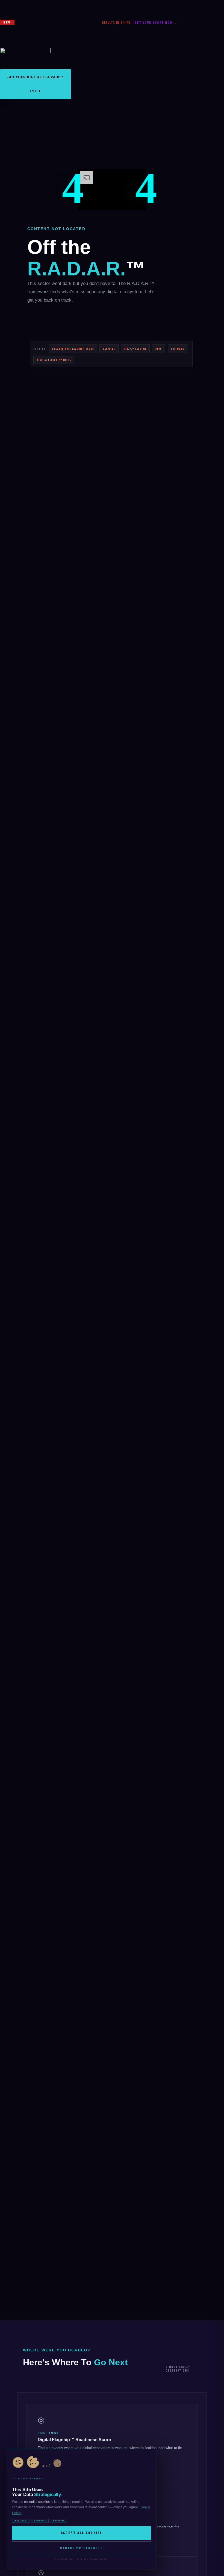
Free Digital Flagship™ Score (73, 349)
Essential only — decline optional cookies (82, 2559)
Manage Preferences (82, 2548)
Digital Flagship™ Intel (54, 360)
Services (109, 349)
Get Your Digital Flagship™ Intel (36, 84)
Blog (159, 349)
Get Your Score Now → (156, 22)
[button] (7, 104)
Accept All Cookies (82, 2533)
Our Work (178, 349)
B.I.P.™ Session (135, 349)
